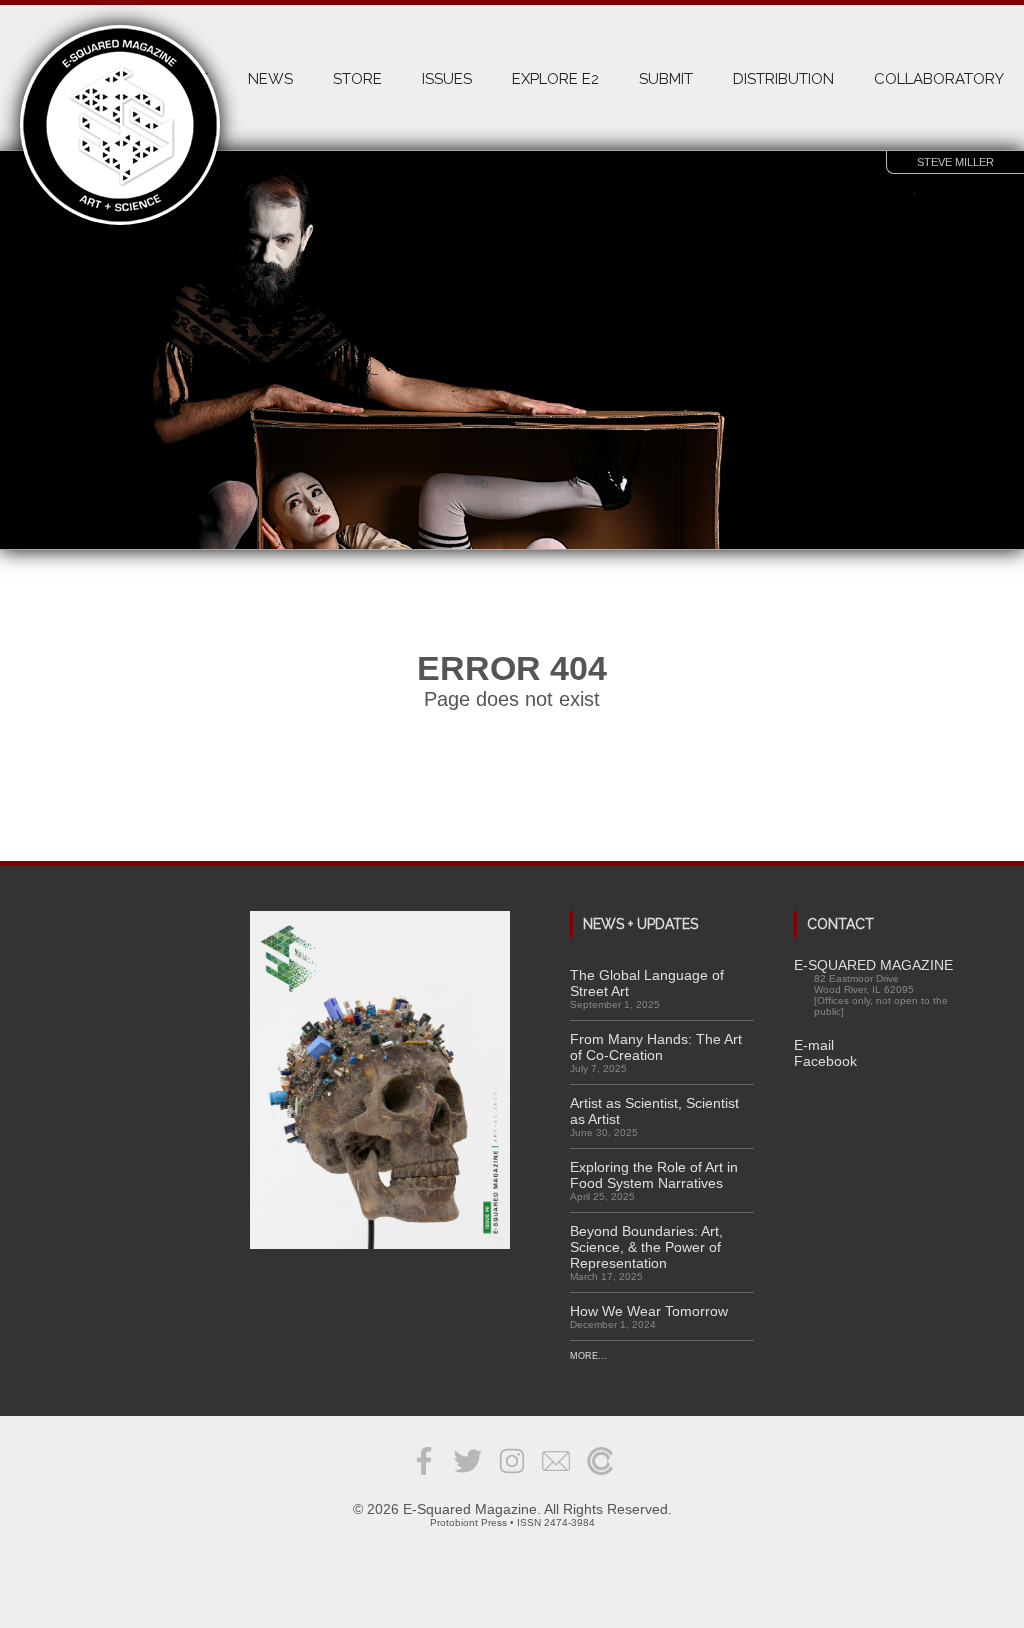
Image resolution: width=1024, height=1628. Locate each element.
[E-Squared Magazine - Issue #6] (380, 1081)
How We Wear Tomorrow (649, 1311)
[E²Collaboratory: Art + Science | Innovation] (600, 1476)
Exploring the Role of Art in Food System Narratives (654, 1175)
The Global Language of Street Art (647, 983)
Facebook (825, 1061)
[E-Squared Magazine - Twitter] (468, 1476)
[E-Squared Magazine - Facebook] (424, 1476)
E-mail (814, 1045)
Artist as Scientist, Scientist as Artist (654, 1111)
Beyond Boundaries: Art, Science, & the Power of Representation (646, 1247)
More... (588, 1356)
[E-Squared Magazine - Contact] (556, 1476)
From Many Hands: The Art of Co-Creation (656, 1047)
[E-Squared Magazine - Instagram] (512, 1476)
